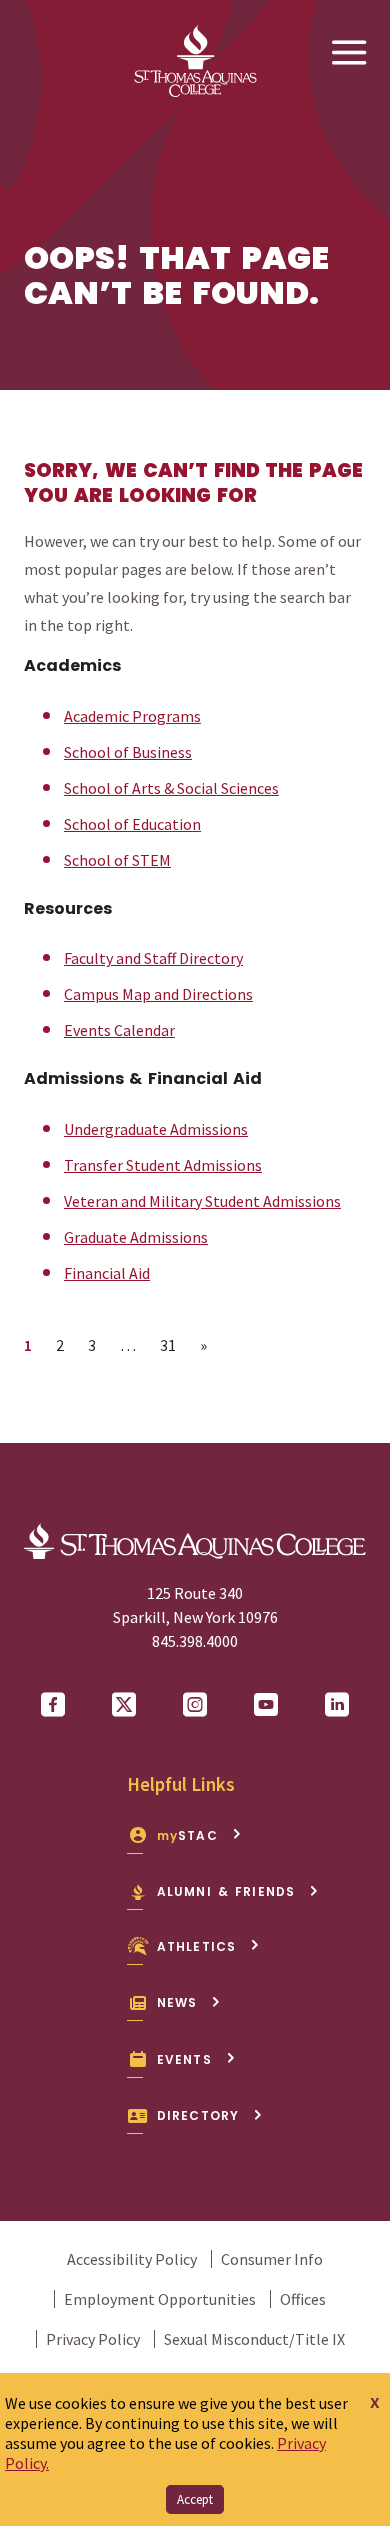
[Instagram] (195, 1705)
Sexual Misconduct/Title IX (254, 2339)
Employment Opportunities (160, 2299)
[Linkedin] (337, 1705)
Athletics (197, 1946)
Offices (303, 2299)
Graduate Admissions (136, 1237)
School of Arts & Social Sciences (171, 788)
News (177, 2002)
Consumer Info (272, 2259)
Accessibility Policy (132, 2259)
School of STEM (117, 860)
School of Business (128, 752)
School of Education (132, 824)
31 (173, 1344)
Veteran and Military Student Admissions (202, 1201)
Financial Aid (107, 1273)
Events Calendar (119, 1030)
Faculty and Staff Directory (153, 958)
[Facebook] (53, 1705)
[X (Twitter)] (124, 1705)
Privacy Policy (93, 2339)
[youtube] (266, 1705)
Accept (195, 2499)
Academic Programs (132, 716)
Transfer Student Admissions (163, 1165)
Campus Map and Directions (158, 994)
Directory (198, 2115)
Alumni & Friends (226, 1891)
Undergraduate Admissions (156, 1129)
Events (184, 2059)
